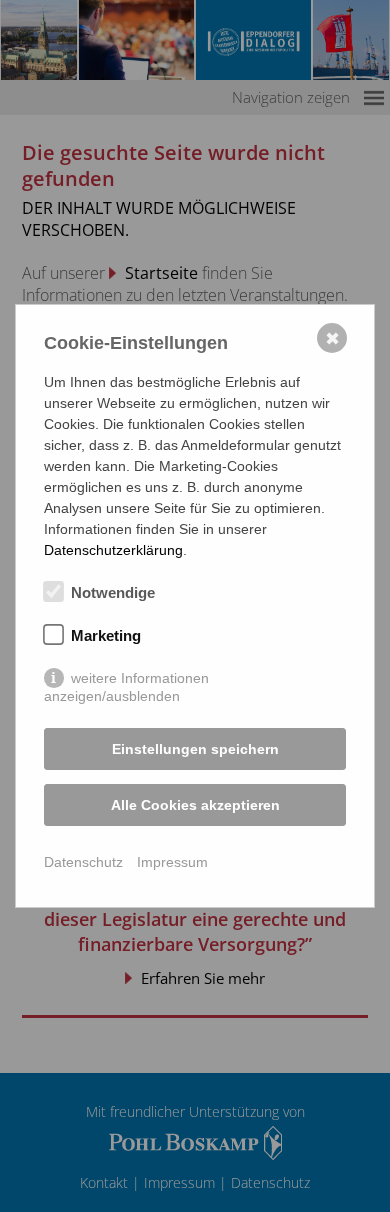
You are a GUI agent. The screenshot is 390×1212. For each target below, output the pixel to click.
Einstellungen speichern (195, 749)
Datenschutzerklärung (113, 550)
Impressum (172, 862)
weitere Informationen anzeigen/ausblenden (126, 679)
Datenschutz (83, 862)
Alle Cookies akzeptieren (195, 805)
